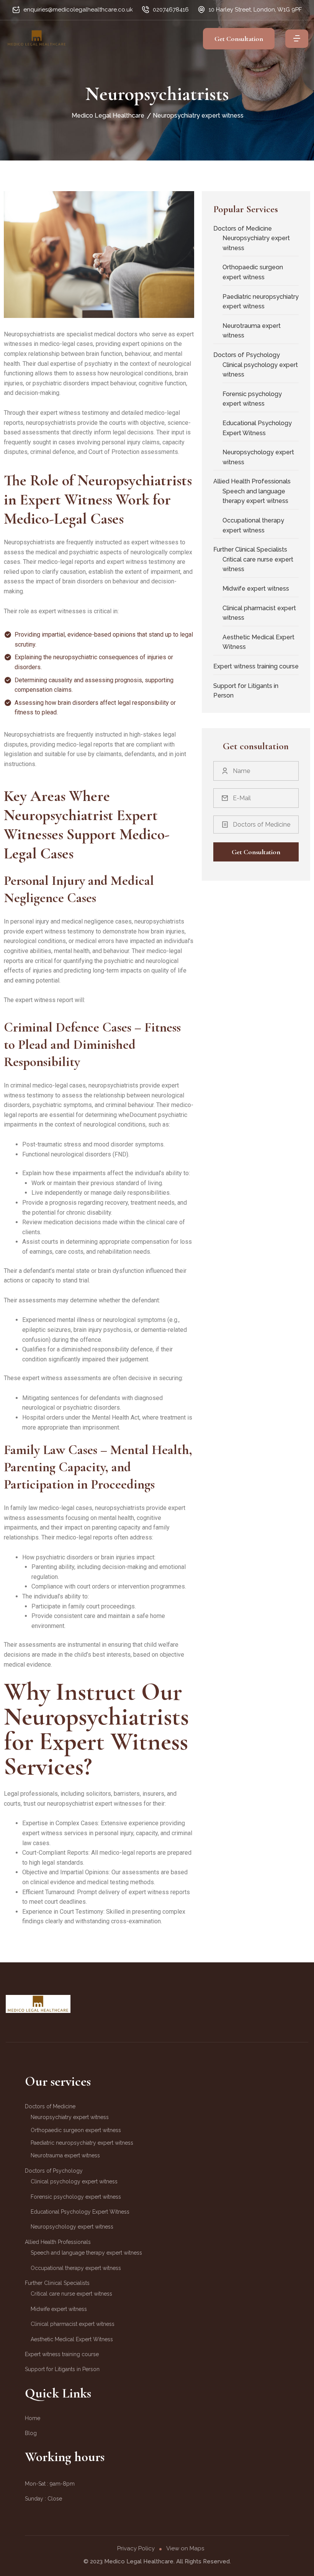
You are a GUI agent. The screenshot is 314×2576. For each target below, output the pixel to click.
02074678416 (171, 10)
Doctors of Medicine (243, 228)
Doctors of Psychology (247, 355)
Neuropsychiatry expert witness (256, 243)
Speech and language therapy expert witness (255, 496)
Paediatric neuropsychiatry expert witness (261, 302)
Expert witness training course (256, 666)
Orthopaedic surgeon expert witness (253, 272)
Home (33, 2418)
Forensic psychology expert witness (252, 399)
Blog (31, 2433)
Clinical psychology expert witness (260, 370)
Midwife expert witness (256, 589)
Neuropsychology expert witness (258, 457)
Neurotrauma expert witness (252, 331)
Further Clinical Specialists (250, 549)
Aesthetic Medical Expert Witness (258, 642)
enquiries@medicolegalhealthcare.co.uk (78, 10)
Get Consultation (239, 39)
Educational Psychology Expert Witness (257, 428)
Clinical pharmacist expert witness (259, 613)
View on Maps (185, 2548)
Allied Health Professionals (252, 481)
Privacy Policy (136, 2548)
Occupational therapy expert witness (253, 525)
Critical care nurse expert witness (258, 564)
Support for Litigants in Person (246, 691)
